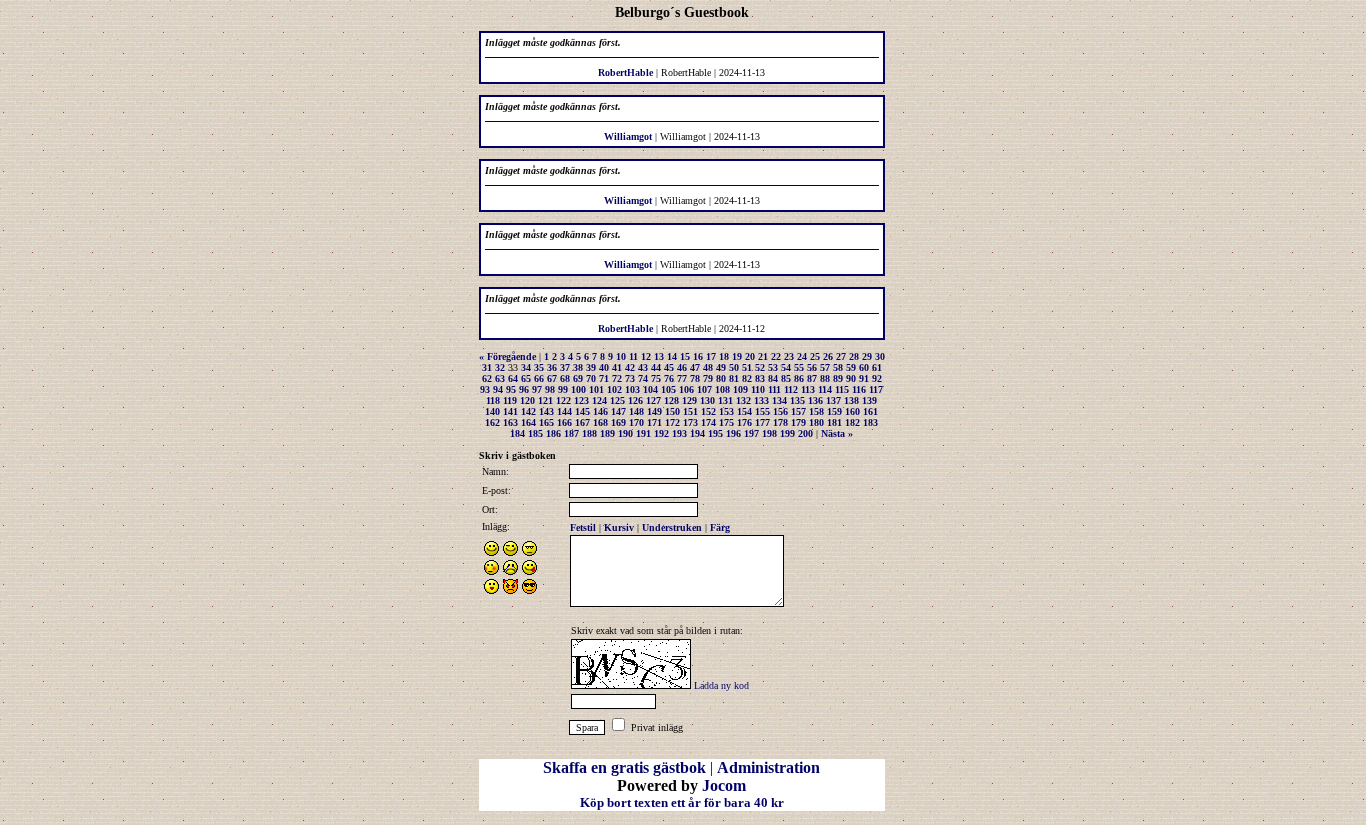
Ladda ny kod (721, 685)
